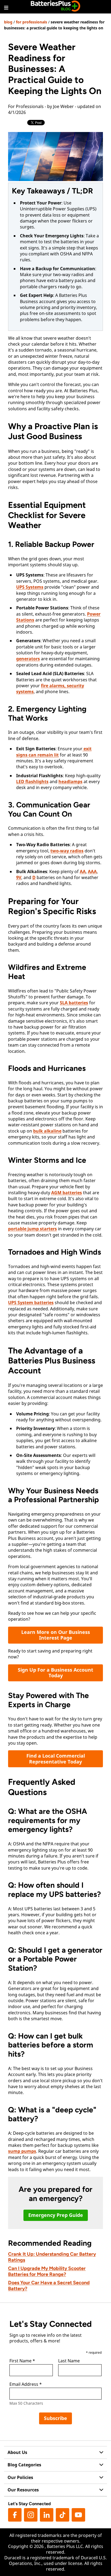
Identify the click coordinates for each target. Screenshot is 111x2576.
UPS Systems (30, 587)
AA (83, 872)
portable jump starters (32, 1229)
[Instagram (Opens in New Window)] (31, 2515)
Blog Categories (24, 2465)
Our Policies (20, 2477)
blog (8, 22)
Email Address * (26, 2384)
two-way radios (67, 851)
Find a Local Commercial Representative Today (56, 1759)
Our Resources (23, 2490)
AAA (92, 872)
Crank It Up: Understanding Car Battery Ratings (52, 2257)
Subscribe (55, 2418)
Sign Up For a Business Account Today (55, 1673)
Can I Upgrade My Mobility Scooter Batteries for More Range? (47, 2271)
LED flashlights (32, 782)
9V (19, 877)
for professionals (32, 22)
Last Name (69, 2361)
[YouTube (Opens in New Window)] (78, 2515)
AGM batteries (67, 1193)
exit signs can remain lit (54, 752)
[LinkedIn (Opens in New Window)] (47, 2515)
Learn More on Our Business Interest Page (56, 1635)
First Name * (22, 2361)
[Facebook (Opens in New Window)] (15, 2515)
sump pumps (22, 2151)
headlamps (70, 782)
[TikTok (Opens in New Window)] (63, 2515)
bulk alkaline (47, 1131)
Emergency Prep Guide (56, 2215)
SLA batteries (74, 1003)
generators (28, 659)
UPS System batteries (31, 1303)
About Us (17, 2452)
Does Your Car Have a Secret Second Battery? (49, 2286)
